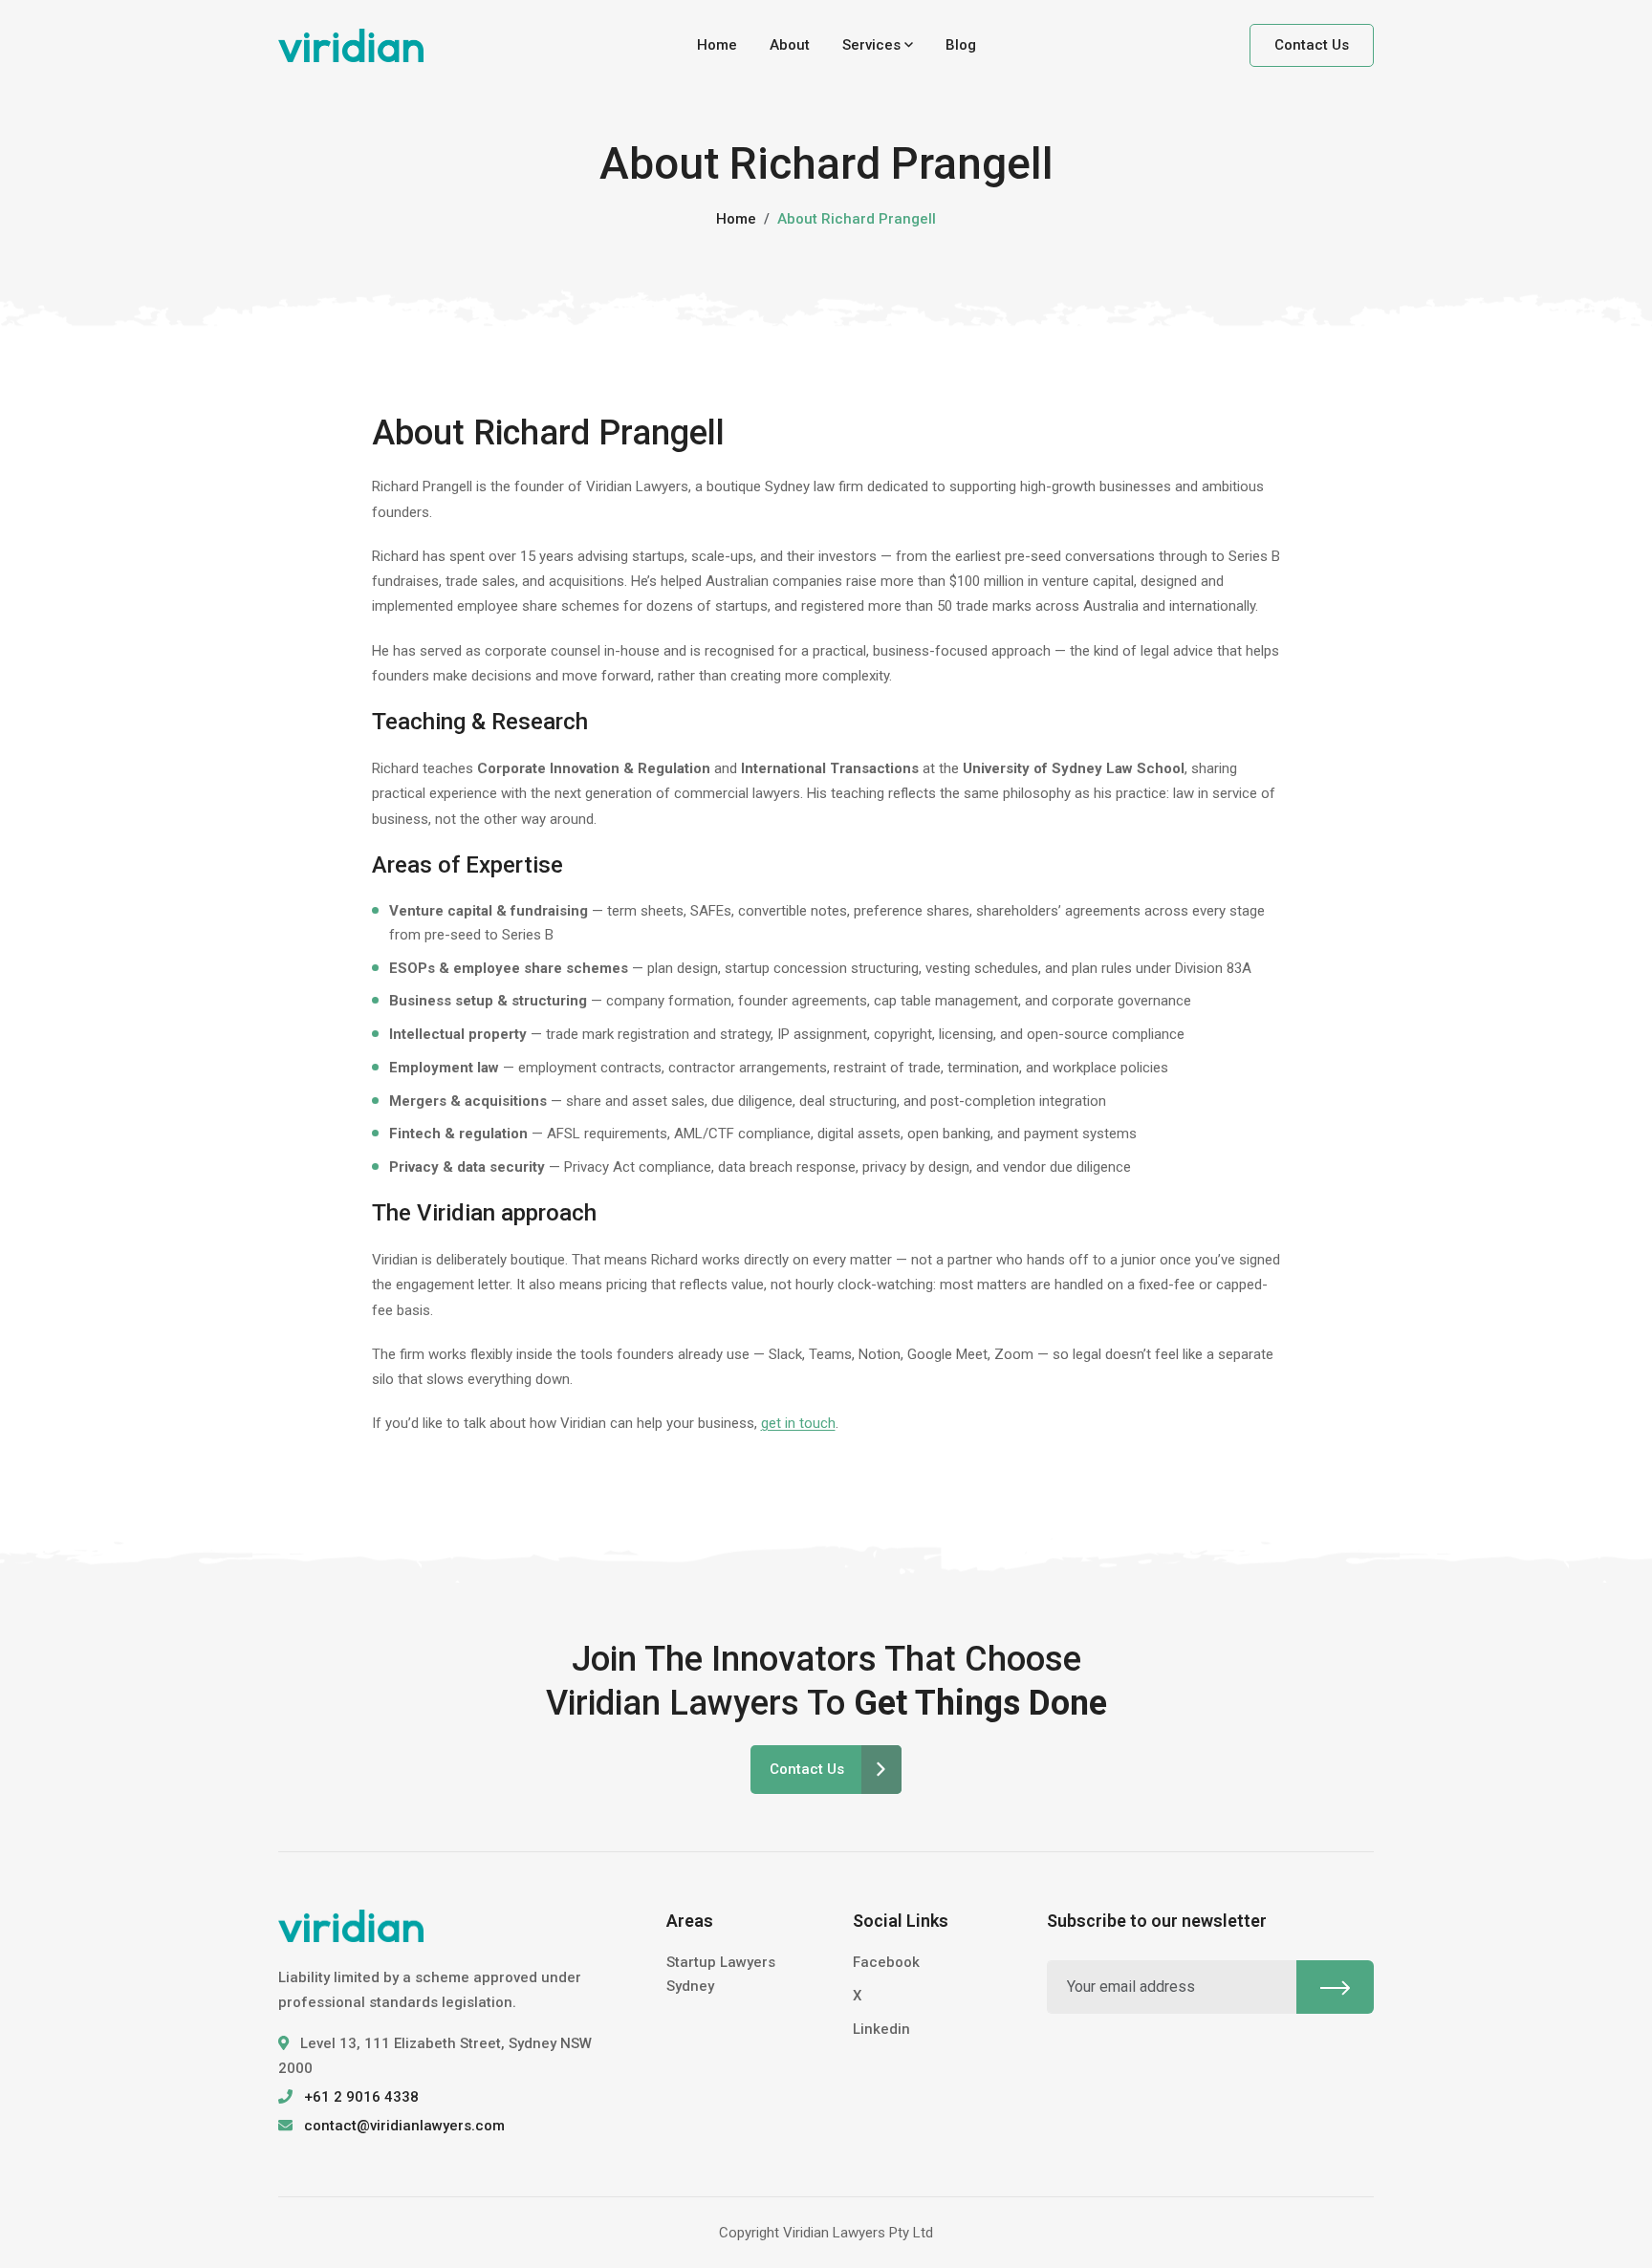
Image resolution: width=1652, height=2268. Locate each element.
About (790, 45)
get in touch (798, 1423)
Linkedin (881, 2029)
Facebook (886, 1962)
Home (717, 45)
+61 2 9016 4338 (361, 2097)
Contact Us (1312, 45)
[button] (878, 45)
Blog (961, 45)
